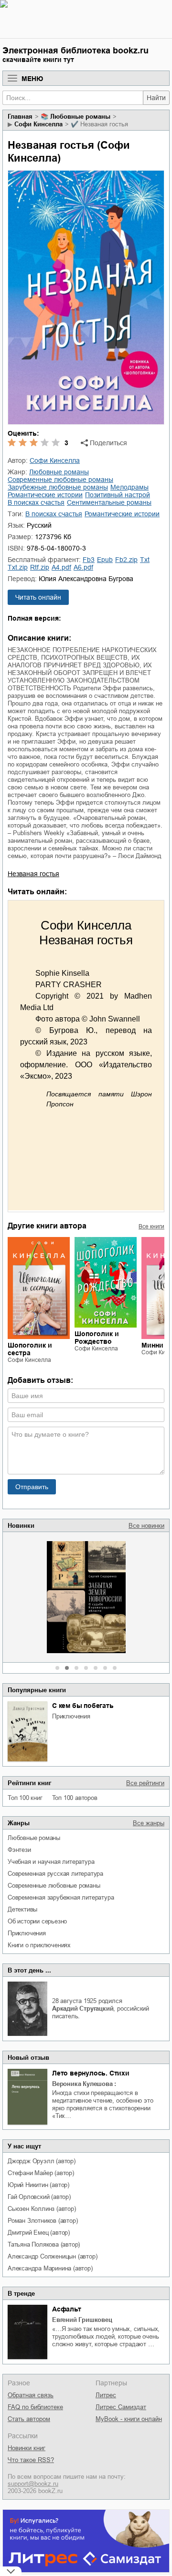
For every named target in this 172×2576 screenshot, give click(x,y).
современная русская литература (55, 1874)
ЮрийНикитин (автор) (38, 2185)
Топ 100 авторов (75, 1798)
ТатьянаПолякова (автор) (44, 2244)
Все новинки (146, 1526)
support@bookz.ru (33, 2484)
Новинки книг (27, 2448)
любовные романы (34, 1838)
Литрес (106, 2395)
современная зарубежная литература (61, 1897)
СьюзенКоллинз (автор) (42, 2209)
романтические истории (45, 495)
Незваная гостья (33, 874)
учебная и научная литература (51, 1862)
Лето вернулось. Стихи (91, 2073)
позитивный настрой (118, 495)
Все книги (151, 1227)
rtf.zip (40, 567)
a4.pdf (61, 567)
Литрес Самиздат (121, 2407)
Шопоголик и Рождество (97, 1338)
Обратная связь (31, 2395)
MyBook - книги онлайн (129, 2419)
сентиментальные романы (109, 502)
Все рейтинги (145, 1783)
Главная (20, 117)
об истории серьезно (37, 1921)
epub (105, 560)
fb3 (89, 560)
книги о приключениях (39, 1945)
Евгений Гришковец (82, 2320)
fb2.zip (126, 560)
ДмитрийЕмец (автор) (39, 2233)
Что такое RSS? (31, 2460)
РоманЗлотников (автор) (43, 2221)
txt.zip (18, 567)
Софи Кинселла (38, 124)
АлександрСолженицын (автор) (52, 2256)
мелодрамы (129, 487)
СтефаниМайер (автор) (41, 2173)
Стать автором (29, 2419)
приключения (71, 1716)
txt (145, 560)
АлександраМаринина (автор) (50, 2268)
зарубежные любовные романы (58, 487)
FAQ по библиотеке (35, 2407)
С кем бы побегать (83, 1706)
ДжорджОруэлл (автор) (42, 2161)
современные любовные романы (54, 1886)
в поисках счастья (36, 502)
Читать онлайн (38, 597)
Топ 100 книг (25, 1798)
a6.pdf (83, 567)
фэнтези (19, 1850)
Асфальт (67, 2309)
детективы (22, 1909)
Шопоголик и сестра (30, 1349)
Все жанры (149, 1823)
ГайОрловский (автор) (39, 2197)
